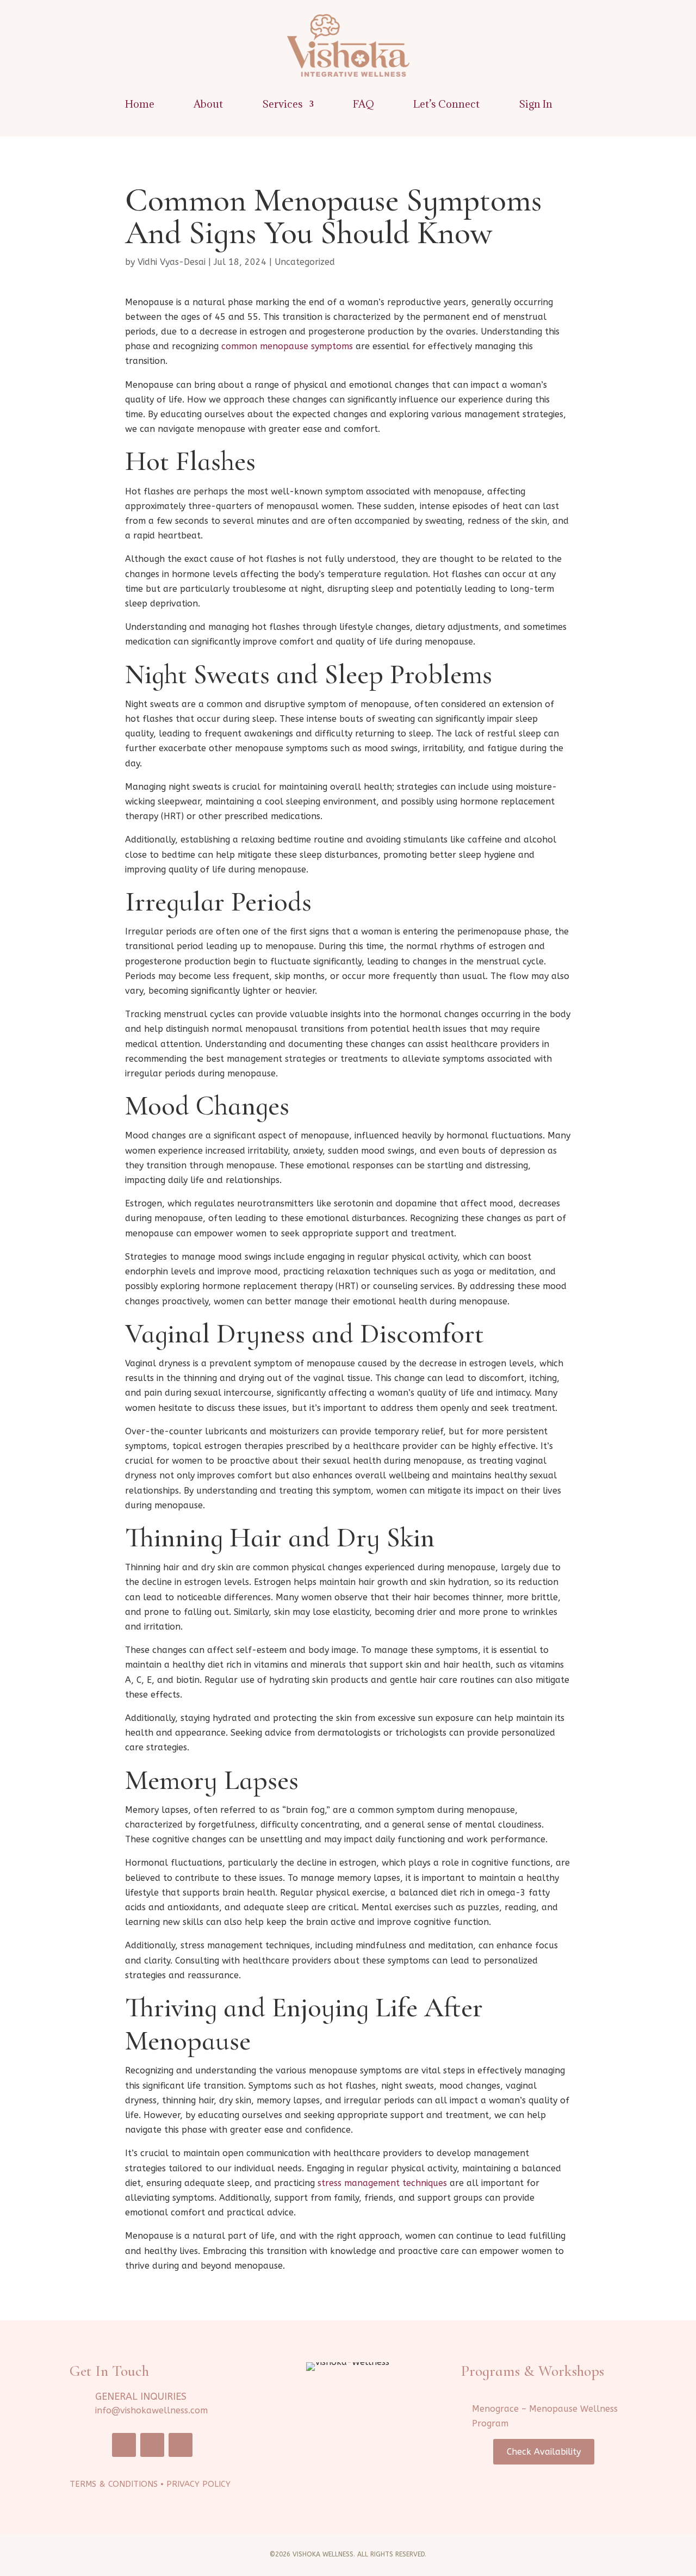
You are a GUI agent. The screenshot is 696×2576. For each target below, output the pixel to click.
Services (282, 105)
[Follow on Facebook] (124, 2445)
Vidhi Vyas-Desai (172, 262)
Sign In (536, 105)
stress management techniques (382, 2183)
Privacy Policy (198, 2484)
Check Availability (544, 2452)
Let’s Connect (446, 105)
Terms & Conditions (114, 2484)
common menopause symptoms (287, 346)
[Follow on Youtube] (181, 2445)
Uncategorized (305, 262)
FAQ (363, 105)
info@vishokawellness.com (151, 2410)
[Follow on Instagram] (152, 2445)
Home (140, 105)
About (208, 105)
